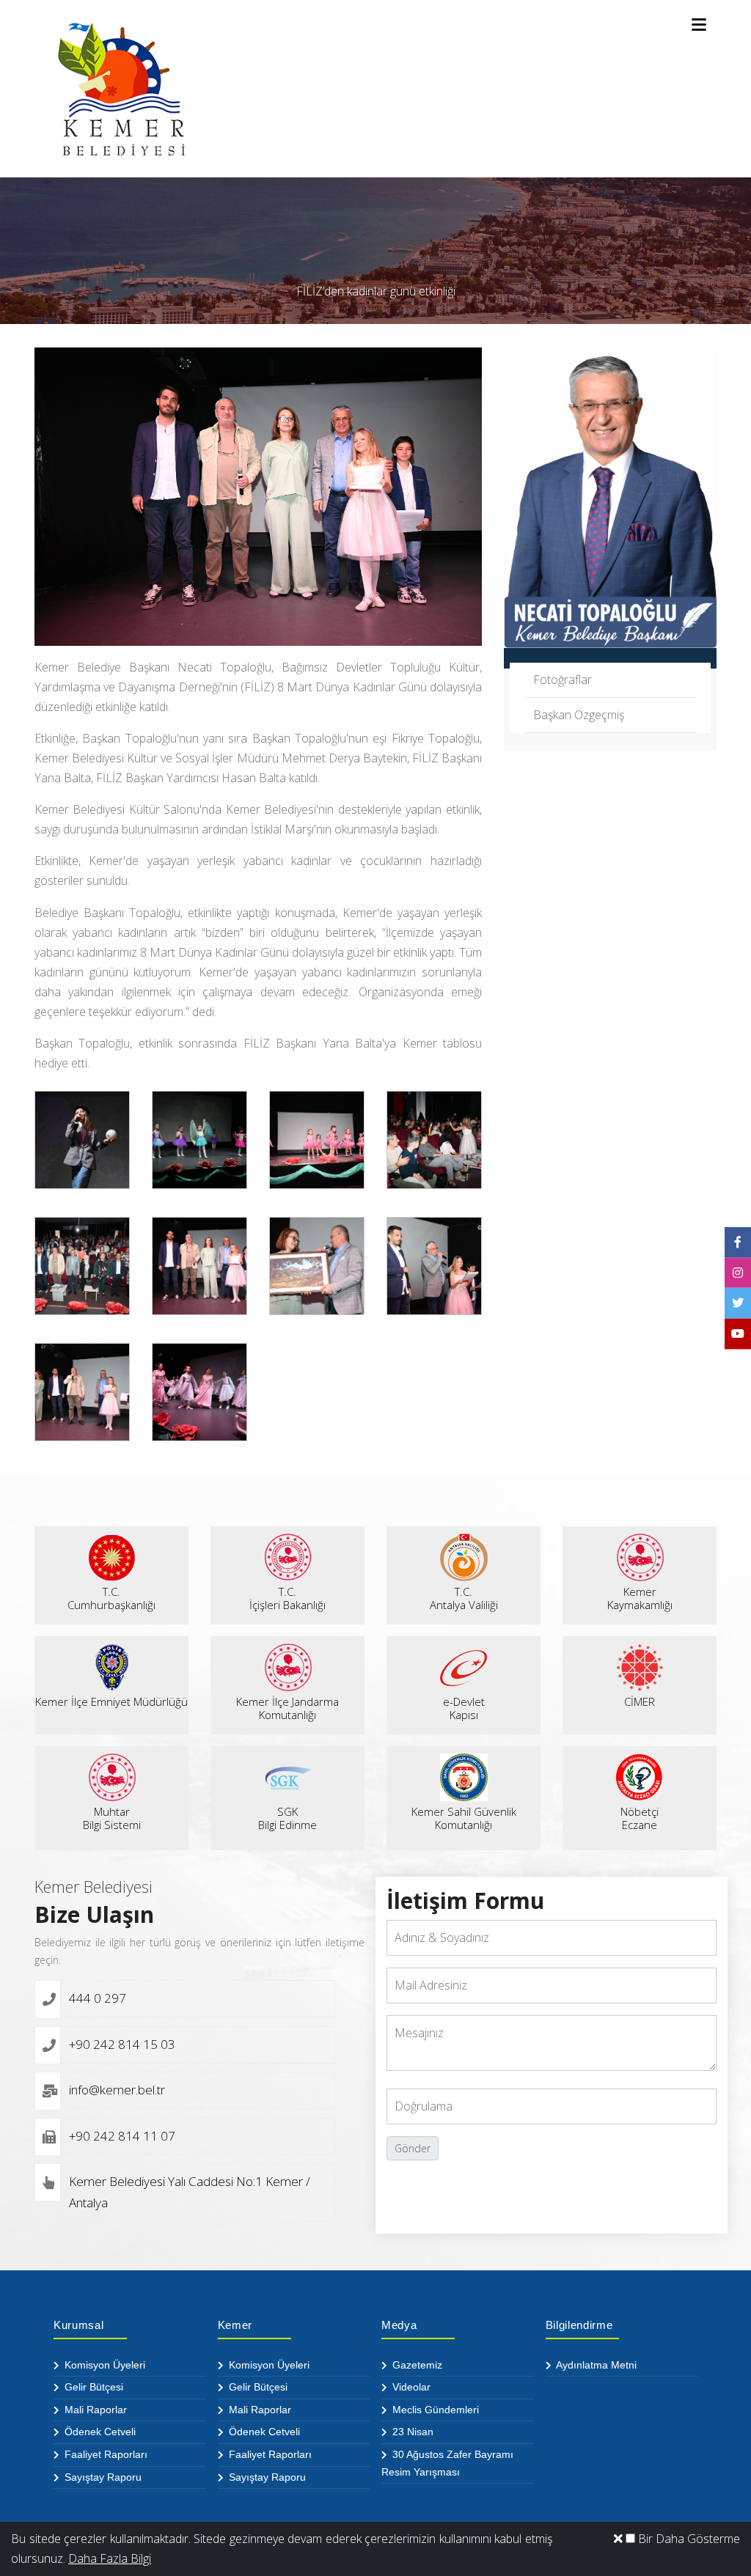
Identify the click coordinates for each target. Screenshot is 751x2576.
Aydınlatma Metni (595, 2365)
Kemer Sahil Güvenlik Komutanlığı (464, 1818)
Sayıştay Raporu (102, 2477)
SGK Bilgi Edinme (287, 1818)
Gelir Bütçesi (92, 2387)
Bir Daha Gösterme (688, 2539)
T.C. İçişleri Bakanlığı (287, 1598)
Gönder (413, 2148)
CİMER (640, 1701)
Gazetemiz (416, 2365)
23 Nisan (411, 2432)
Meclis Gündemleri (434, 2410)
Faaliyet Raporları (105, 2454)
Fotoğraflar (563, 680)
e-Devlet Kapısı (464, 1708)
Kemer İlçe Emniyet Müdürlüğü (111, 1701)
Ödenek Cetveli (99, 2432)
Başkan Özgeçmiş (579, 715)
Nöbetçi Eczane (640, 1818)
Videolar (410, 2387)
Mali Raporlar (94, 2410)
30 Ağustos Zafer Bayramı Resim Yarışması (447, 2463)
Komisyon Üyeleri (103, 2365)
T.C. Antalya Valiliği (464, 1598)
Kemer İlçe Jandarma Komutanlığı (287, 1708)
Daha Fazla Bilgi (110, 2558)
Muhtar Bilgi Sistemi (112, 1818)
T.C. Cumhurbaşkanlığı (111, 1598)
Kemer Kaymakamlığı (640, 1598)
